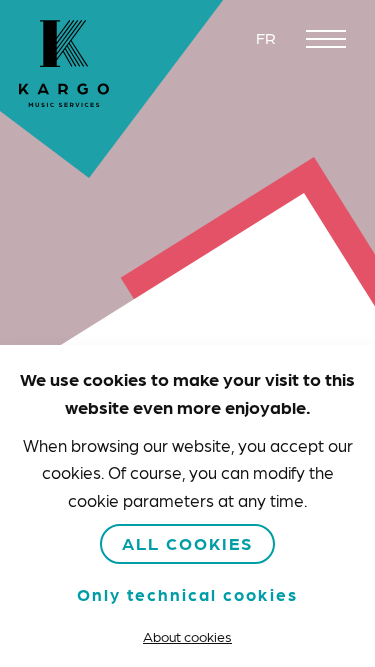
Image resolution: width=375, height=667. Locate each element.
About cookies (187, 636)
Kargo (64, 63)
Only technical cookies (187, 594)
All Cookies (187, 543)
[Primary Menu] (326, 39)
